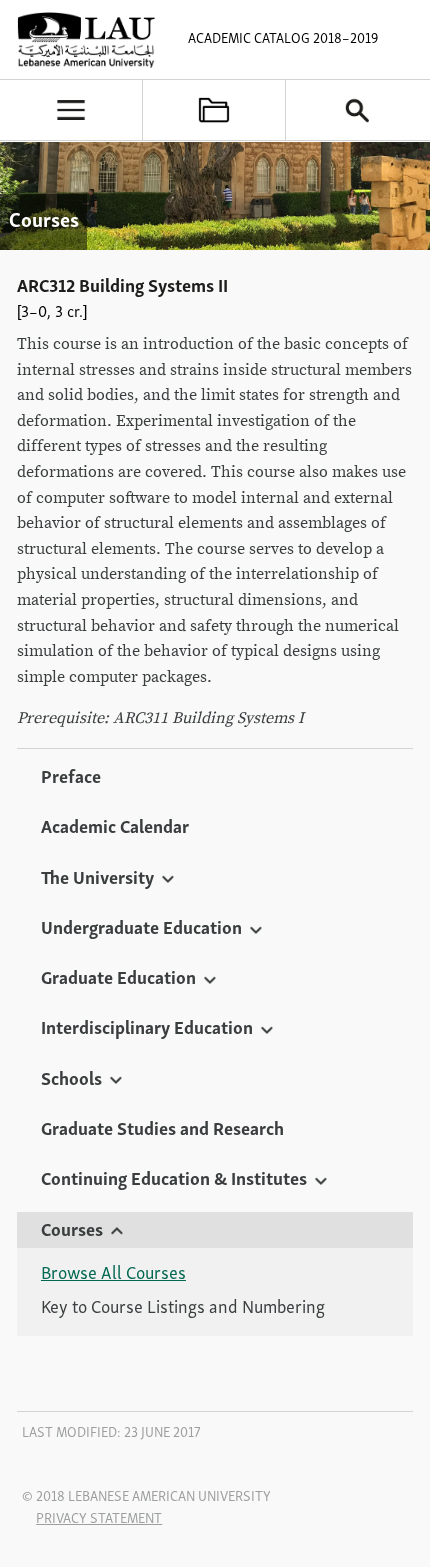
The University (97, 876)
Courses (72, 1228)
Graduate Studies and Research (162, 1127)
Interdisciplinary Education (147, 1026)
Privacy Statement (99, 1517)
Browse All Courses (113, 1272)
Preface (71, 775)
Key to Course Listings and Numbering (183, 1306)
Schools (71, 1077)
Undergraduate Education (141, 926)
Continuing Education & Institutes (174, 1177)
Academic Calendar (115, 825)
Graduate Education (118, 976)
